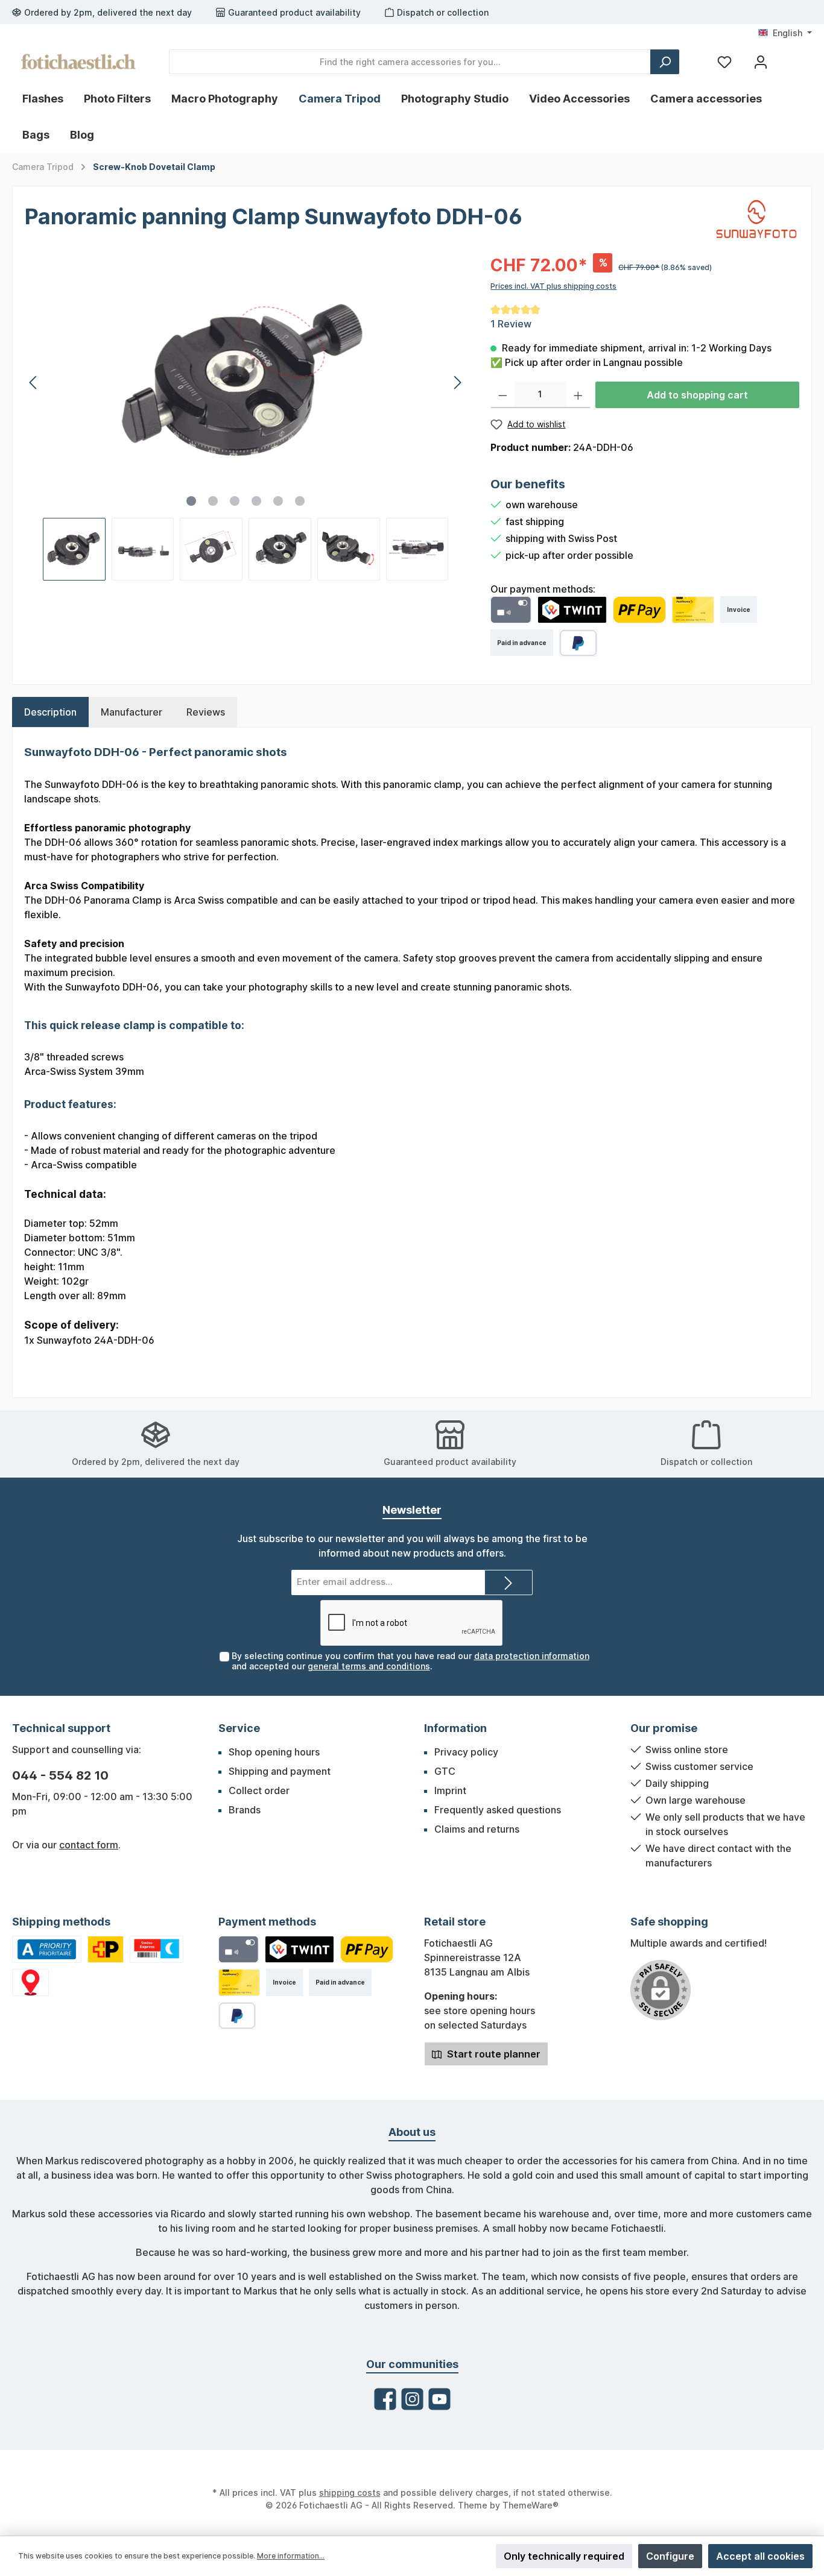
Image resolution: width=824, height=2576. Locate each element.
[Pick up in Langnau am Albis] (30, 1982)
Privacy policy (466, 1752)
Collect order (259, 1790)
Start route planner (493, 2054)
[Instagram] (412, 2399)
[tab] (50, 712)
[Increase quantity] (578, 395)
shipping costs (350, 2493)
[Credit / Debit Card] (511, 610)
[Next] (457, 383)
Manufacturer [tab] (132, 712)
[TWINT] (572, 610)
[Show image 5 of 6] (278, 501)
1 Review (511, 324)
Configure (670, 2556)
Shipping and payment (280, 1771)
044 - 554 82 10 (60, 1775)
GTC (445, 1771)
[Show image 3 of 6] (235, 501)
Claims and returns (477, 1829)
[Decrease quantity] (503, 395)
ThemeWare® (531, 2505)
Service (239, 1728)
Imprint (450, 1790)
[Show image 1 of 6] (191, 501)
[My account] (761, 62)
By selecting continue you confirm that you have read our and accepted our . (410, 1661)
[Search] (665, 62)
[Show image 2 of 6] (213, 501)
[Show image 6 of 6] (300, 501)
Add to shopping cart (697, 395)
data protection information (532, 1656)
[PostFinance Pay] (639, 610)
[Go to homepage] (78, 61)
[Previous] (34, 383)
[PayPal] (578, 643)
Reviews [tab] (206, 712)
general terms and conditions (369, 1666)
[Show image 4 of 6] (256, 501)
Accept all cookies (760, 2556)
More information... (291, 2556)
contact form (89, 1845)
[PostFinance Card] (693, 610)
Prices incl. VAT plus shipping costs (553, 286)
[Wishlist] (724, 62)
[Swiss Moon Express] (157, 1949)
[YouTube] (439, 2399)
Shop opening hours (274, 1752)
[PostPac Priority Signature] (106, 1949)
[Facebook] (385, 2399)
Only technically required (564, 2556)
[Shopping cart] (790, 57)
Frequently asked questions (498, 1810)
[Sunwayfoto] (757, 218)
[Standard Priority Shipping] (47, 1949)
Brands (245, 1810)
